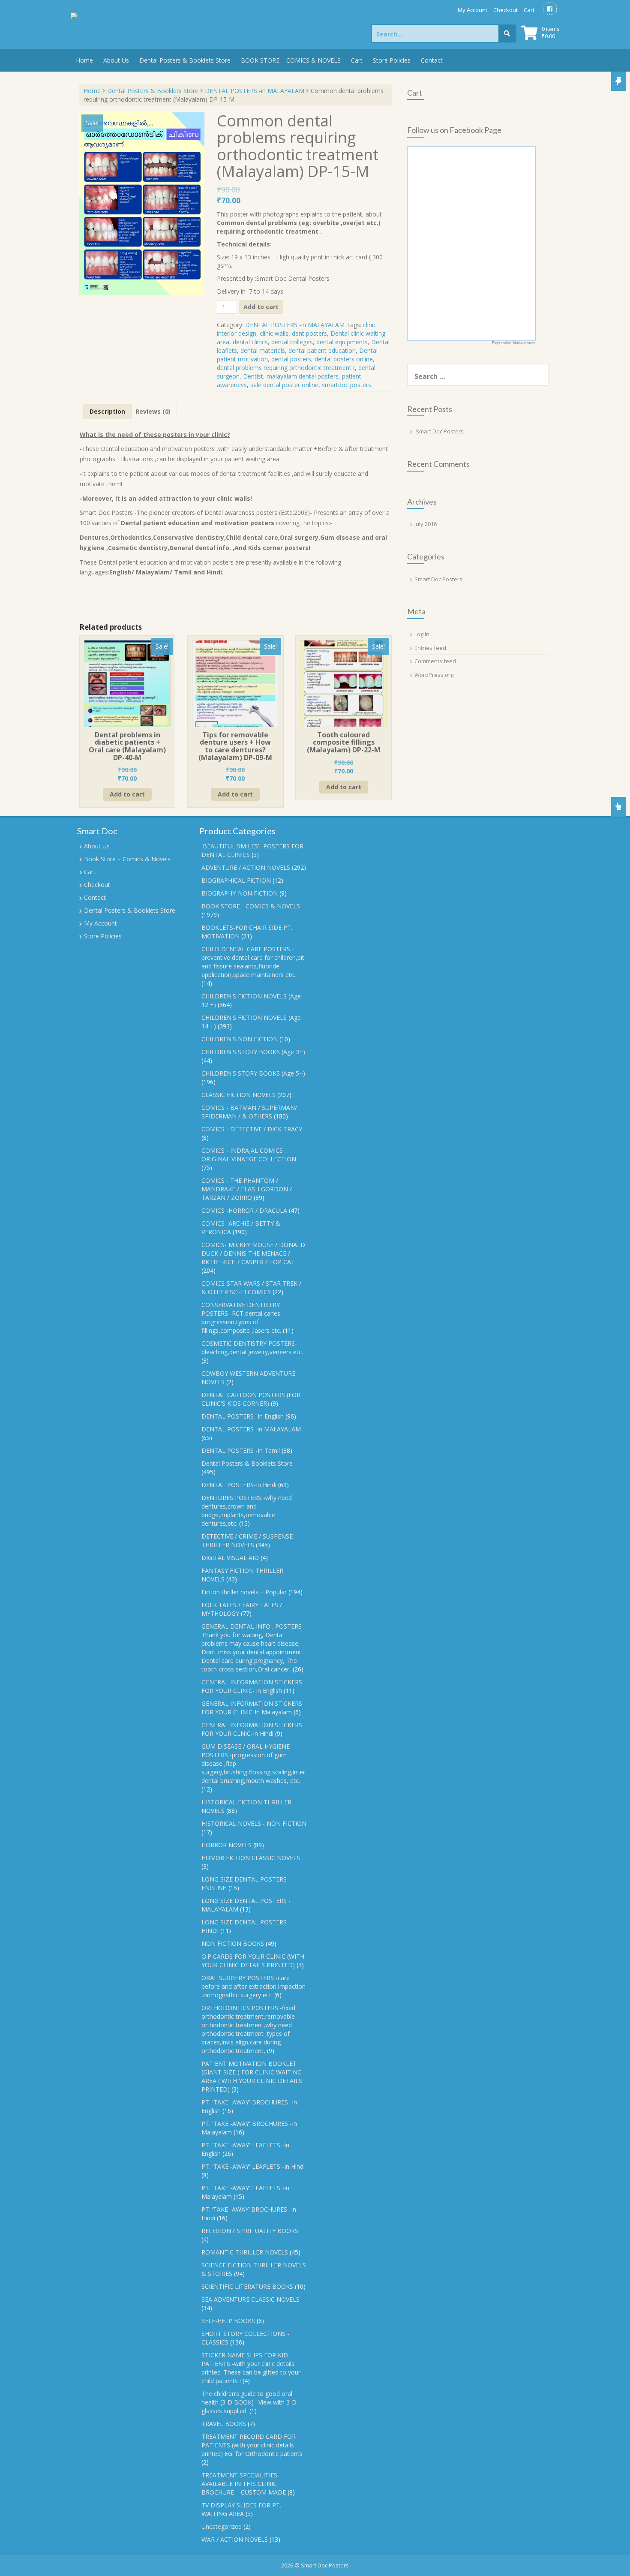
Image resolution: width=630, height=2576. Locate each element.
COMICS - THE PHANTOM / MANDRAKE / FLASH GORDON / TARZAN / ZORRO (247, 1189)
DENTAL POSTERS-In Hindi (239, 1485)
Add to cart (261, 307)
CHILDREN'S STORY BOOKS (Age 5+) (253, 1073)
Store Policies (392, 60)
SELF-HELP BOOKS (228, 2321)
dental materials (263, 350)
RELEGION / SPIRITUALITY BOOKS (250, 2231)
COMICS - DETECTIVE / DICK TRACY (252, 1129)
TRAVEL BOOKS (224, 2424)
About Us (116, 60)
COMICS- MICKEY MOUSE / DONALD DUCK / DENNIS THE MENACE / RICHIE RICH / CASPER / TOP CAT (253, 1253)
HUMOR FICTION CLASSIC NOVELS (251, 1858)
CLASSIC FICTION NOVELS (238, 1095)
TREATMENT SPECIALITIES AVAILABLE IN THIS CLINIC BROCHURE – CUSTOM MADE (244, 2484)
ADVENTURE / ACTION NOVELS (246, 867)
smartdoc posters (346, 385)
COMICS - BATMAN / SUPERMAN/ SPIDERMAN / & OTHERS (249, 1112)
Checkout (505, 10)
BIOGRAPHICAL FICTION (236, 880)
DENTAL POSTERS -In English (243, 1416)
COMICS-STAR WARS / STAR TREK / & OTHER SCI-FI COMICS (251, 1288)
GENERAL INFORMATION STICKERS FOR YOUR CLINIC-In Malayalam (252, 1708)
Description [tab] (107, 411)
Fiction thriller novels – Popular (244, 1592)
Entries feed (430, 648)
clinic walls (274, 333)
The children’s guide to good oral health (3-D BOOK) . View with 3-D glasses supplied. (249, 2402)
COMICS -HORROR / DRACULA (244, 1210)
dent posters (309, 333)
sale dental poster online (284, 385)
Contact (432, 60)
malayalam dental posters (303, 376)
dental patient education (322, 350)
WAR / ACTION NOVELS (235, 2539)
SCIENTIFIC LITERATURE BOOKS (247, 2286)
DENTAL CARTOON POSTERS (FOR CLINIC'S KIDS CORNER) (251, 1399)
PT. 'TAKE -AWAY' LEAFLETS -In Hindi (253, 2166)
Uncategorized (222, 2526)
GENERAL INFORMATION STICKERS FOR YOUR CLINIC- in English (252, 1686)
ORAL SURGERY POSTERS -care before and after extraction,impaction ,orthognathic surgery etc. (253, 1986)
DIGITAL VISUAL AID (230, 1558)
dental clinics (250, 342)
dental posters (291, 359)
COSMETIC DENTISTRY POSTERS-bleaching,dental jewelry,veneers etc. (252, 1348)
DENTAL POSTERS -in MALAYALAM (255, 91)
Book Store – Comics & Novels (127, 859)
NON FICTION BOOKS (233, 1943)
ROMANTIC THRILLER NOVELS (245, 2252)
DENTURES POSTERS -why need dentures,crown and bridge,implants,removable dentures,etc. (247, 1510)
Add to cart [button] (127, 794)
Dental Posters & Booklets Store (185, 60)
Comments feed (435, 661)
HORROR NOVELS (226, 1845)
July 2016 (426, 524)
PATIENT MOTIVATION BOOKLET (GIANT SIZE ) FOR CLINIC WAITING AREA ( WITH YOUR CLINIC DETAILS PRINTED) (252, 2076)
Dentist (253, 376)
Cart (529, 10)
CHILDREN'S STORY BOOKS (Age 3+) (253, 1052)
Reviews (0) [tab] (153, 411)
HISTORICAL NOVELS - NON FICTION (254, 1823)
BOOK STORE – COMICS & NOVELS (291, 60)
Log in (422, 634)
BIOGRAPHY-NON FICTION (240, 893)
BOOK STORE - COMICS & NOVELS (251, 906)
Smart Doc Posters (440, 431)
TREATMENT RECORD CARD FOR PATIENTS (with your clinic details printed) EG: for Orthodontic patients (252, 2445)
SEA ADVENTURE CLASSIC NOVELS (250, 2299)
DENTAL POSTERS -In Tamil (241, 1450)
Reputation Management (514, 343)
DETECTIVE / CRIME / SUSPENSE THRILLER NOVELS (247, 1540)
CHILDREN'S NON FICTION (240, 1039)
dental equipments (342, 342)
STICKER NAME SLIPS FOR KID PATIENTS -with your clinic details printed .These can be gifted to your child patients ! (251, 2368)
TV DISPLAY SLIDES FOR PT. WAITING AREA (241, 2509)
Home (84, 60)
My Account (472, 10)
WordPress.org (434, 675)
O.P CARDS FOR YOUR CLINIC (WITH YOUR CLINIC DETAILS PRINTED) (253, 1961)
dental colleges (292, 342)
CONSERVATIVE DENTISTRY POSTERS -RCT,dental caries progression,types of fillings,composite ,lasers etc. (241, 1318)
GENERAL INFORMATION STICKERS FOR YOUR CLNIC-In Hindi (252, 1729)
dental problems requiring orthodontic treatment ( (286, 368)
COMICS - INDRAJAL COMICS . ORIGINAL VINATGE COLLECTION (249, 1155)
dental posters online (344, 359)
